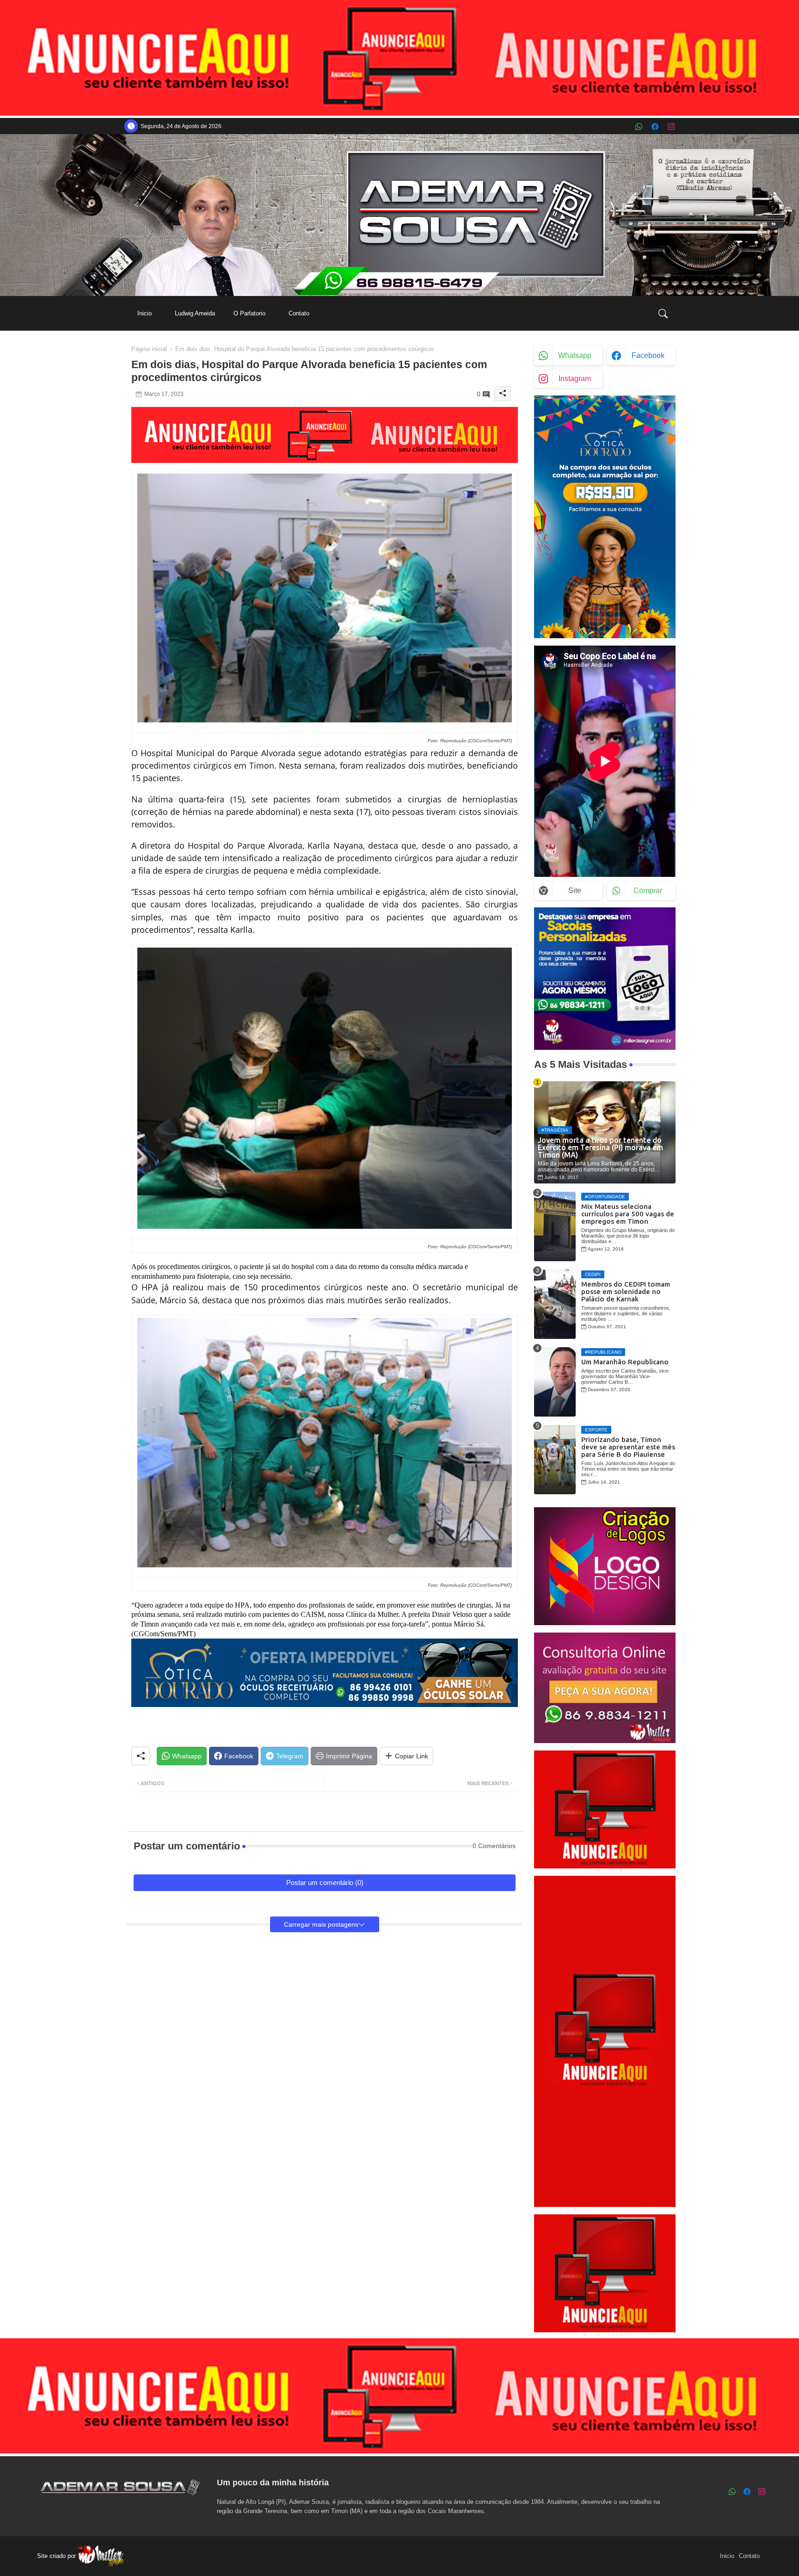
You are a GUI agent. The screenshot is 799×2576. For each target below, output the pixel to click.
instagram (575, 379)
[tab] (144, 313)
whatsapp (575, 355)
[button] (663, 314)
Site (575, 891)
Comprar (648, 891)
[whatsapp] (639, 126)
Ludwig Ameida (195, 313)
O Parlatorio (249, 313)
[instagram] (671, 126)
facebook (648, 355)
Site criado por (57, 2556)
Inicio (144, 313)
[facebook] (655, 126)
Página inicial (149, 349)
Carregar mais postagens (321, 1924)
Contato (299, 313)
